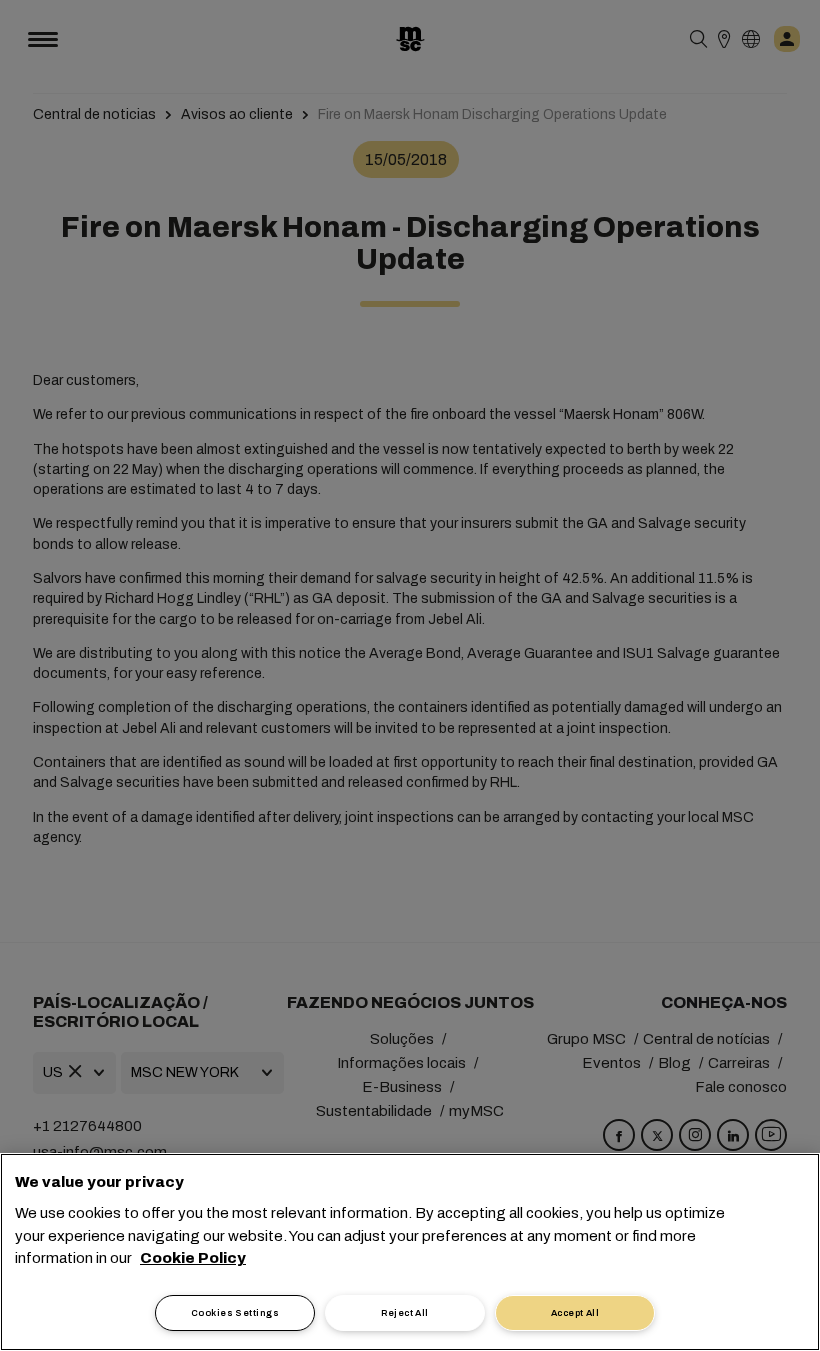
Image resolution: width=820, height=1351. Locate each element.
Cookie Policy (193, 1258)
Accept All (575, 1313)
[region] (410, 1252)
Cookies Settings (235, 1313)
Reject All (405, 1313)
